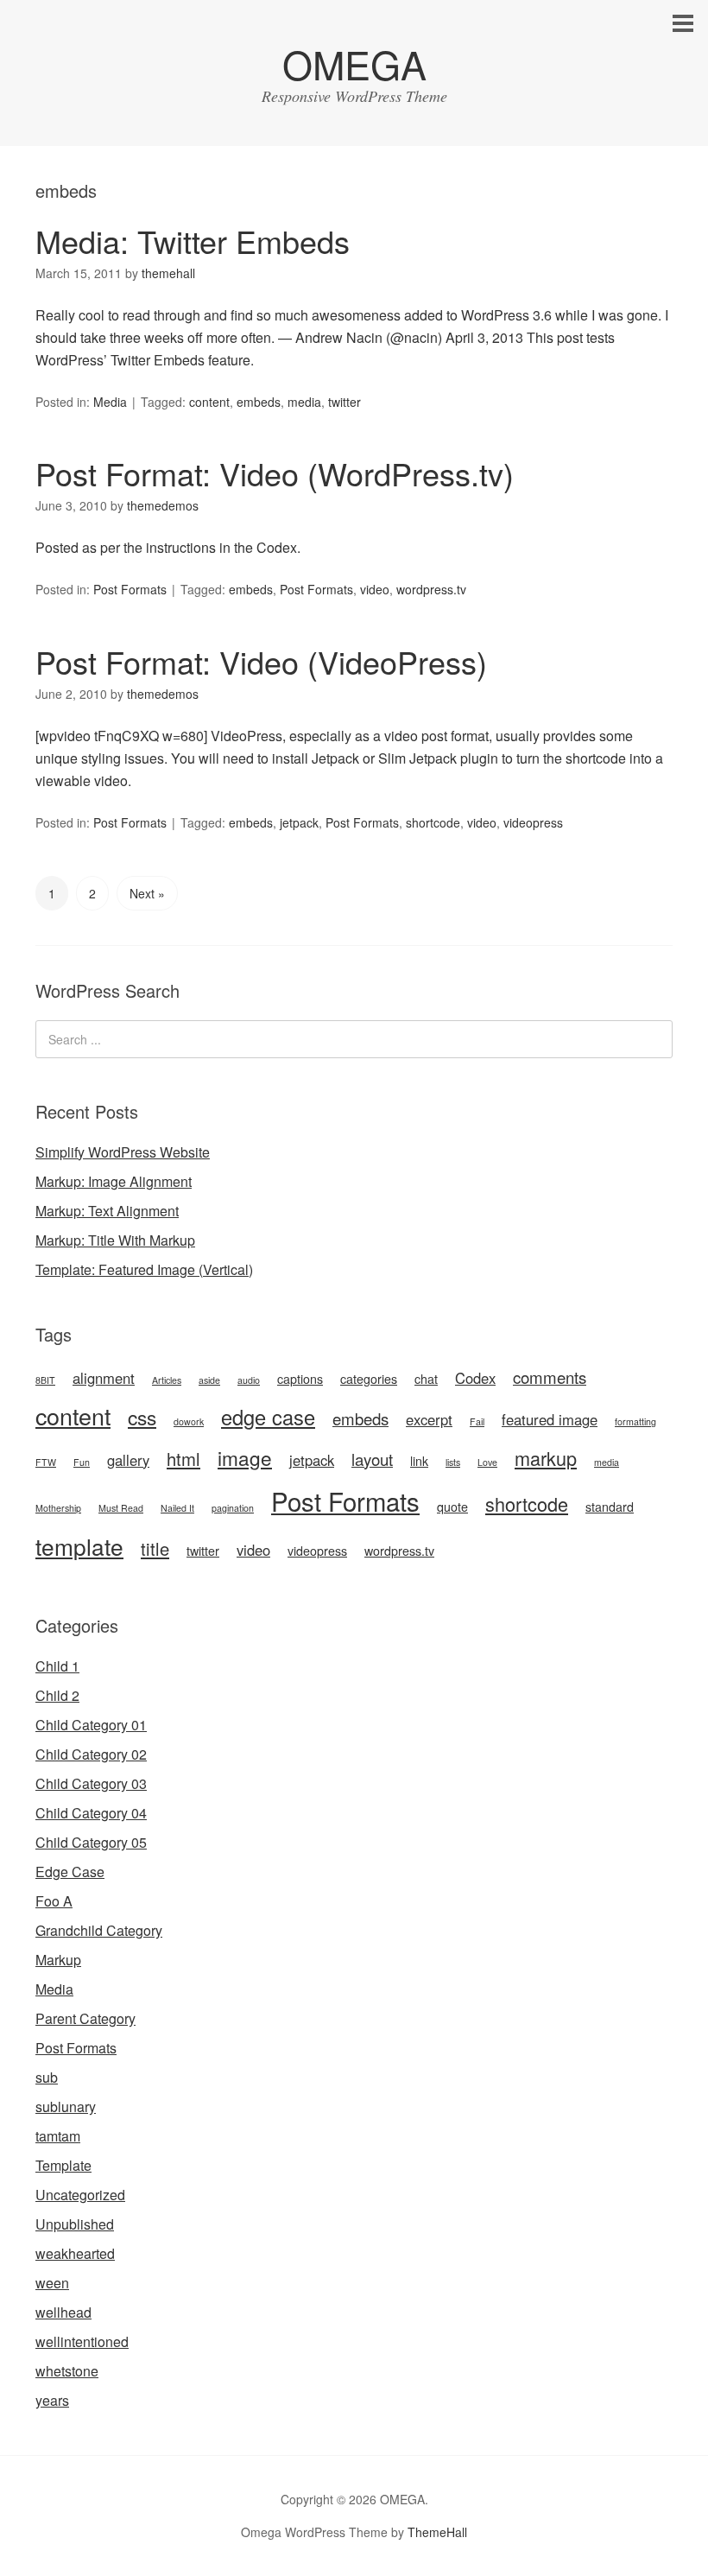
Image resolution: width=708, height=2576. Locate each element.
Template (63, 2165)
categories (369, 1379)
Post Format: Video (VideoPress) (261, 661)
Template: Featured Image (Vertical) (144, 1269)
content (209, 402)
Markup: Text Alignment (107, 1211)
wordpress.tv (431, 589)
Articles (167, 1380)
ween (52, 2283)
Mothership (58, 1508)
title (155, 1548)
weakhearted (75, 2253)
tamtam (58, 2136)
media (304, 402)
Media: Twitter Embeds (193, 241)
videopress (533, 822)
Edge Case (70, 1872)
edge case (268, 1417)
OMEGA (354, 63)
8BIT (45, 1380)
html (183, 1459)
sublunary (66, 2106)
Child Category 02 (91, 1754)
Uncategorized (80, 2195)
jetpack (299, 822)
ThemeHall (437, 2532)
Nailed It (177, 1508)
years (52, 2400)
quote (452, 1507)
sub (47, 2077)
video (375, 589)
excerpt (429, 1419)
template (79, 1546)
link (419, 1461)
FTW (46, 1462)
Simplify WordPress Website (123, 1152)
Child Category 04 (91, 1813)
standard (610, 1507)
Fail (477, 1421)
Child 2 (57, 1695)
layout (372, 1459)
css (142, 1417)
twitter (345, 402)
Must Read (121, 1508)
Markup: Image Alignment (114, 1181)
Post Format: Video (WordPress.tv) (275, 473)
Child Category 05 (91, 1842)
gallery (128, 1460)
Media (110, 402)
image (245, 1457)
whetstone (67, 2371)
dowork (189, 1421)
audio (249, 1380)
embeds (259, 402)
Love (487, 1462)
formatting (635, 1421)
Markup (58, 1960)
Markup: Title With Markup (115, 1240)
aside (209, 1380)
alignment (104, 1378)
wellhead (63, 2312)
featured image (550, 1419)
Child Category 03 (91, 1783)
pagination (233, 1508)
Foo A (54, 1901)
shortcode (433, 822)
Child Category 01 (91, 1725)
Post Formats (130, 589)
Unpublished (75, 2224)
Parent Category (85, 2018)
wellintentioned (82, 2341)
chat (426, 1379)
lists (453, 1462)
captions (300, 1379)
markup (546, 1458)
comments (550, 1377)
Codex (475, 1378)
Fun (82, 1462)
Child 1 (57, 1666)
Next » (147, 893)
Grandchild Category (99, 1930)
